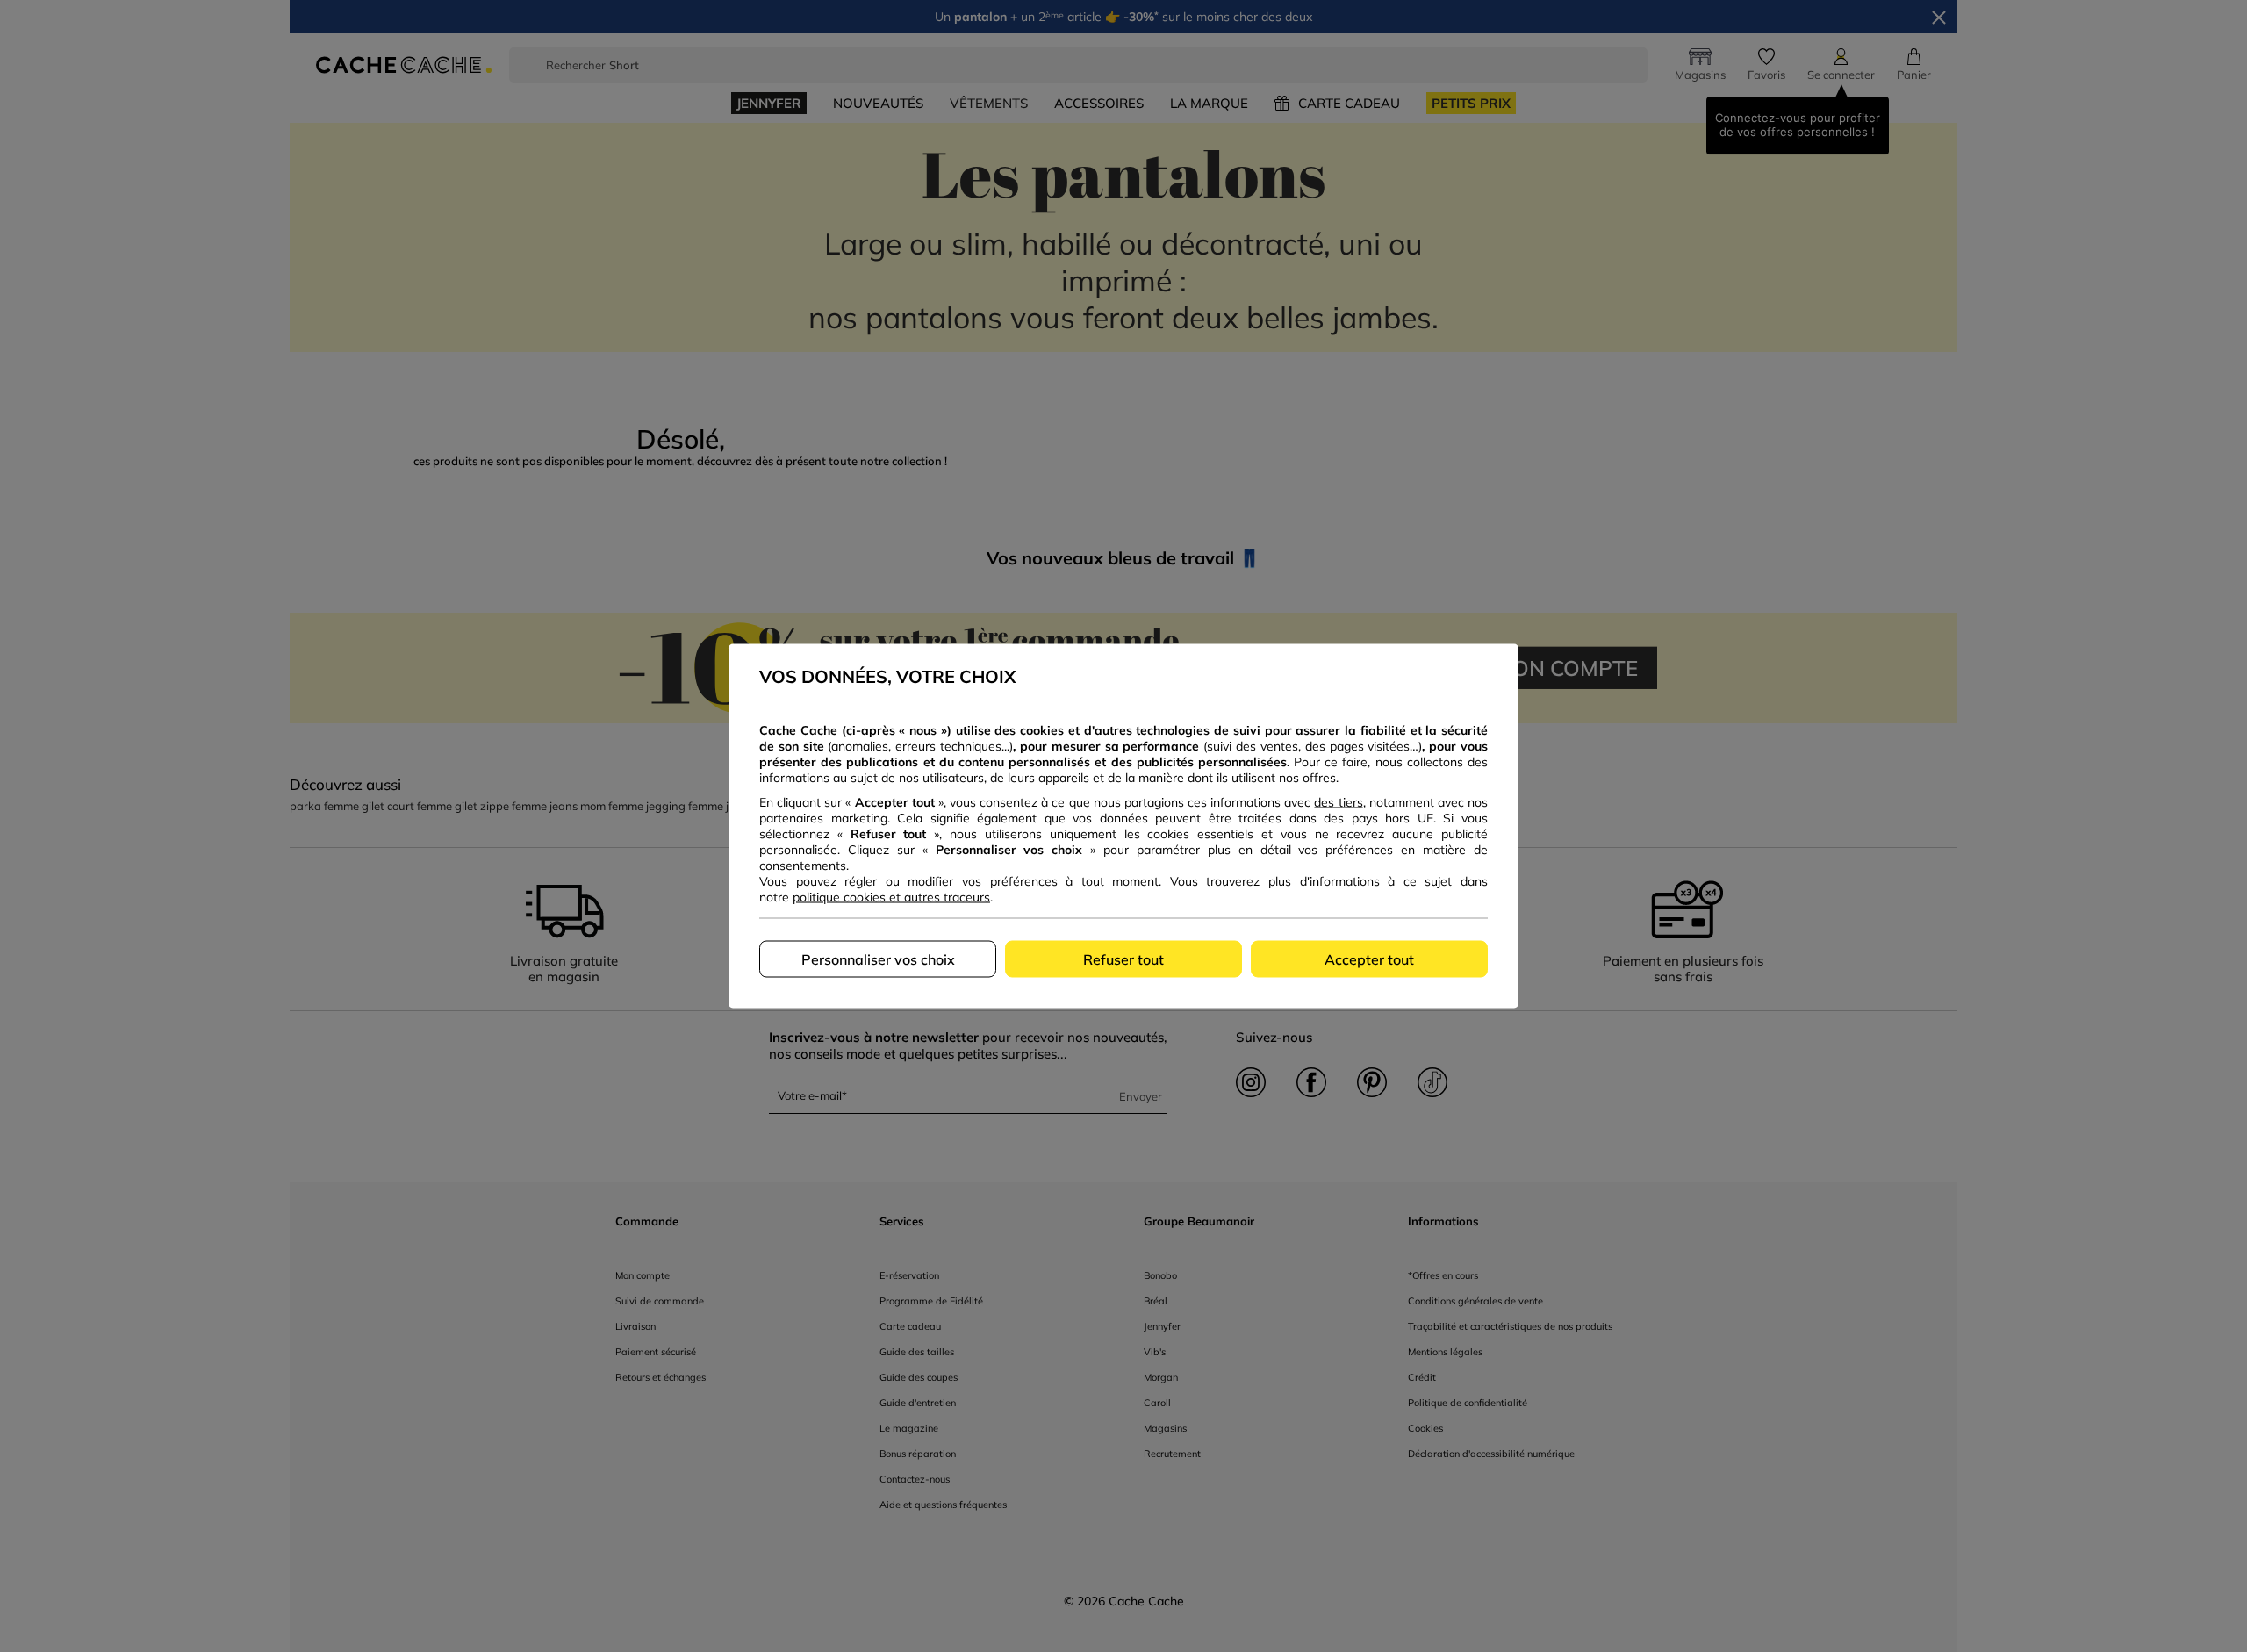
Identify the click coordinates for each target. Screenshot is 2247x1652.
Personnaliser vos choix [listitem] (878, 959)
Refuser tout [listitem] (1123, 959)
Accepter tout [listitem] (1369, 959)
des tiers (1338, 802)
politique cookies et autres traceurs (891, 897)
